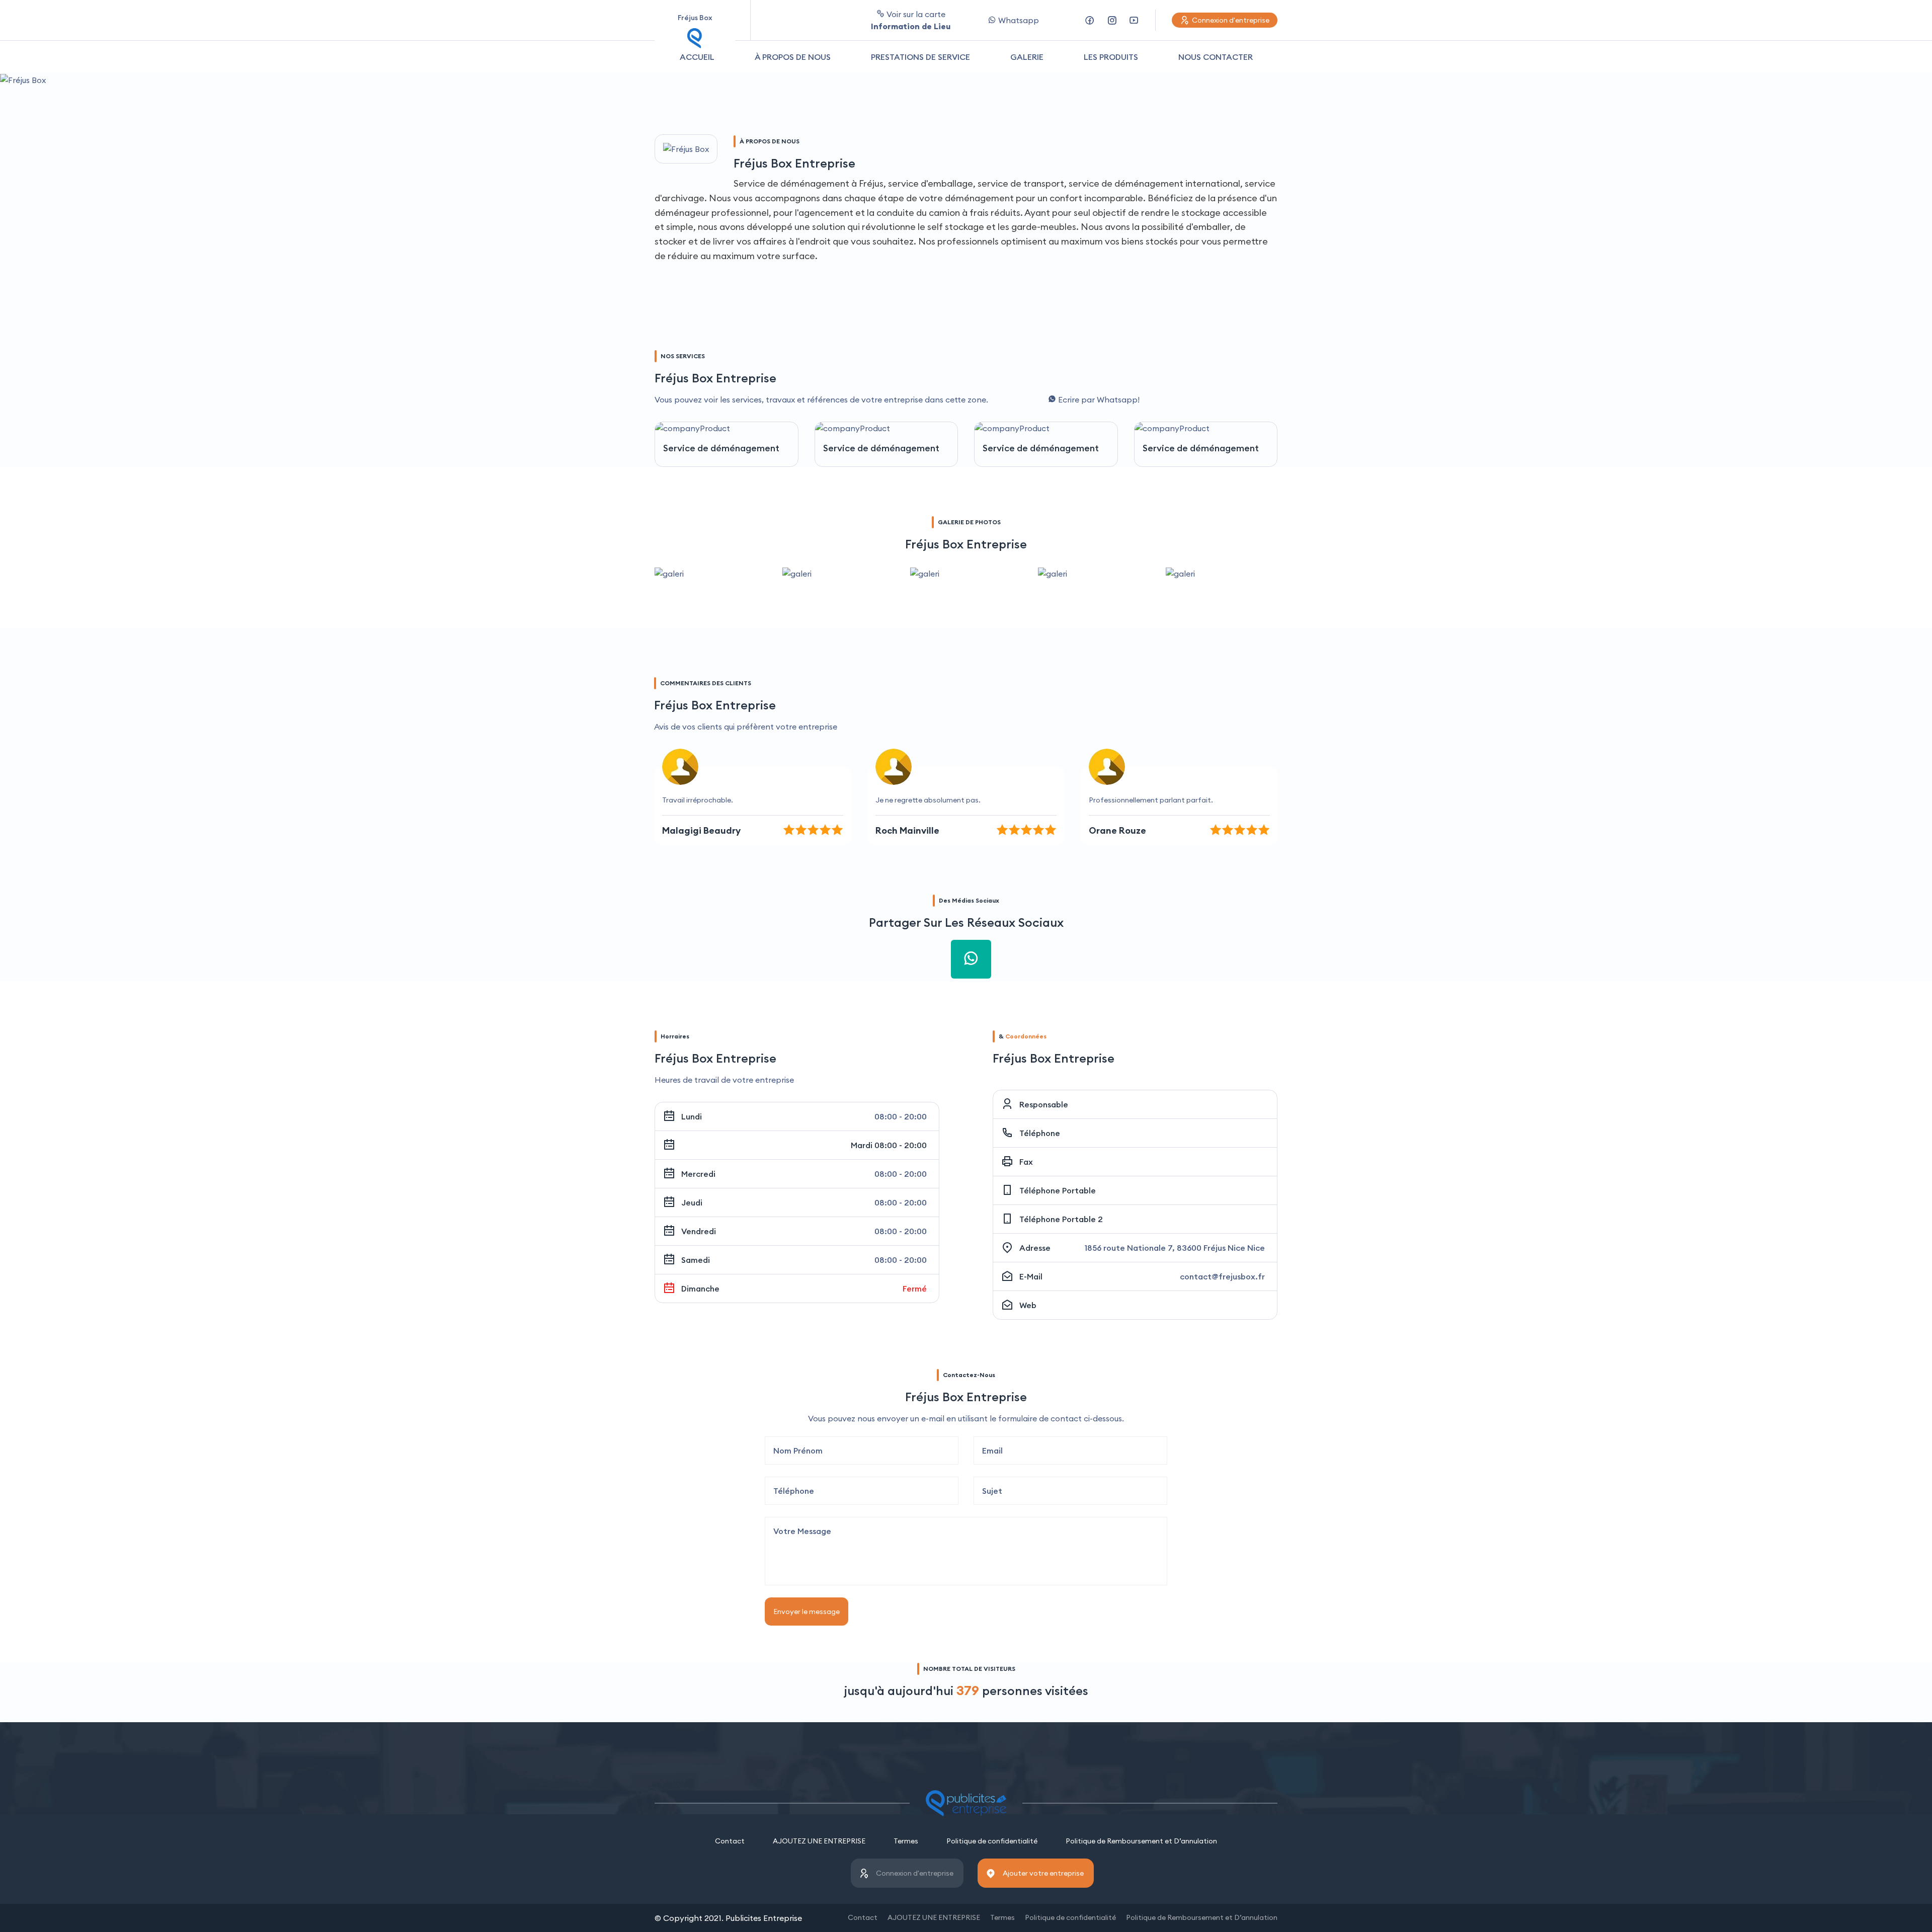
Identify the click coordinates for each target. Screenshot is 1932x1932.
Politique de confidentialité (992, 1841)
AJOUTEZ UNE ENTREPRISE (819, 1841)
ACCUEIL (697, 57)
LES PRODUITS (1111, 57)
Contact (730, 1841)
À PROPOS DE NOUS (793, 57)
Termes (906, 1841)
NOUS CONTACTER (1216, 57)
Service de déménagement (721, 448)
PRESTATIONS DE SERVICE (920, 57)
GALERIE (1027, 57)
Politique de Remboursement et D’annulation (1141, 1841)
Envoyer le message (807, 1612)
